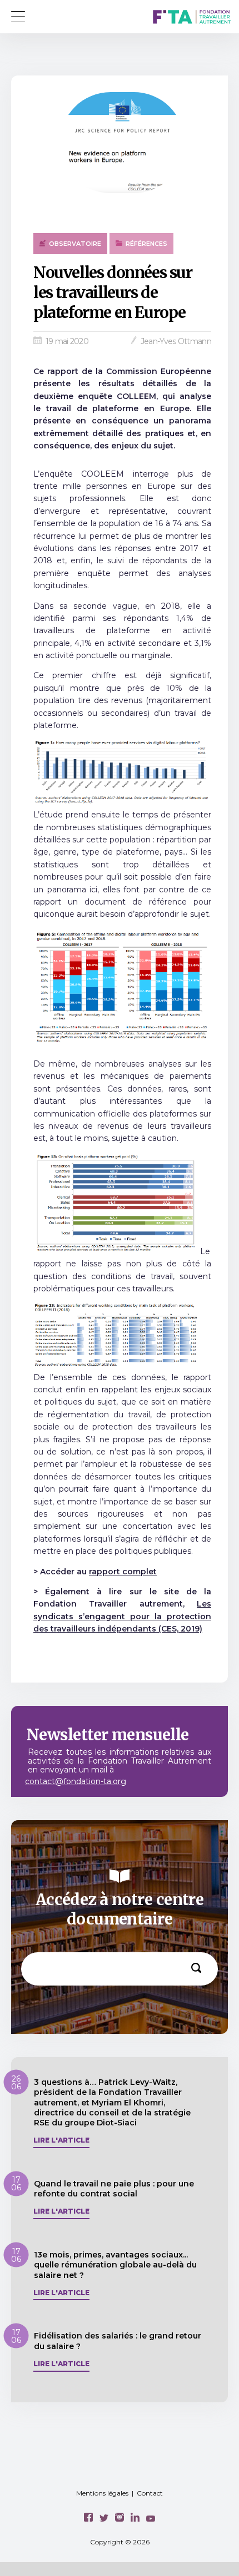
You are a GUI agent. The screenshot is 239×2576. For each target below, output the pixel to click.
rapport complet (123, 1572)
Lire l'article (61, 2140)
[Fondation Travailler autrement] (192, 18)
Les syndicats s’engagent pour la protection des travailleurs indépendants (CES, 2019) (122, 1616)
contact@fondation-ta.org (76, 1781)
